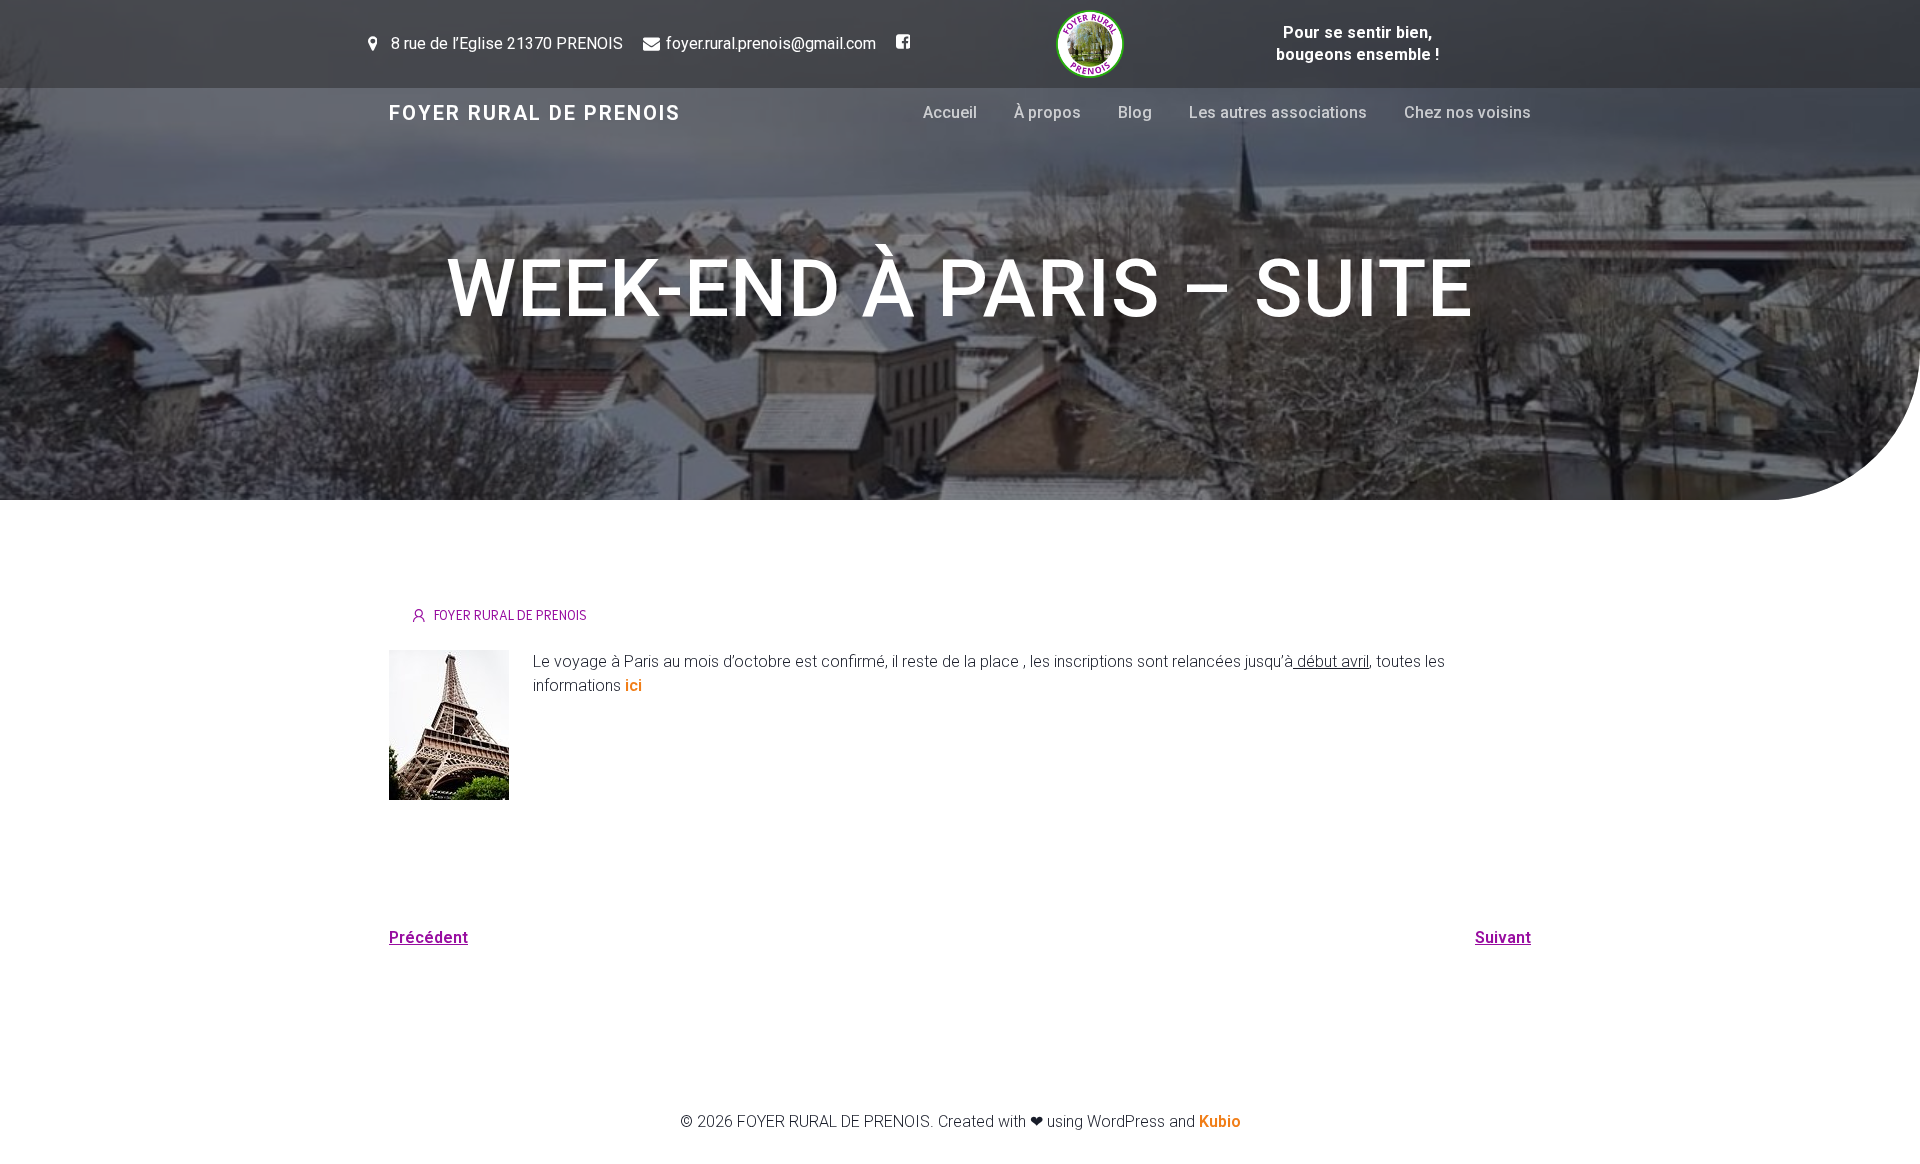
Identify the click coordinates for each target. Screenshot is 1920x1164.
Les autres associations (1278, 112)
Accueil (950, 112)
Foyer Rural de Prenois (510, 614)
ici (633, 685)
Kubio (1220, 1121)
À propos (1047, 112)
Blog (1135, 112)
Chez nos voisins (1467, 112)
